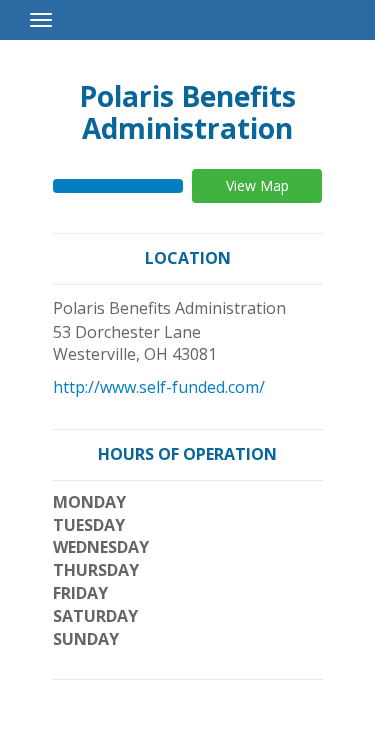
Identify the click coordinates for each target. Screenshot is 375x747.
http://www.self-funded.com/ (159, 387)
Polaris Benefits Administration (187, 112)
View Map (257, 185)
